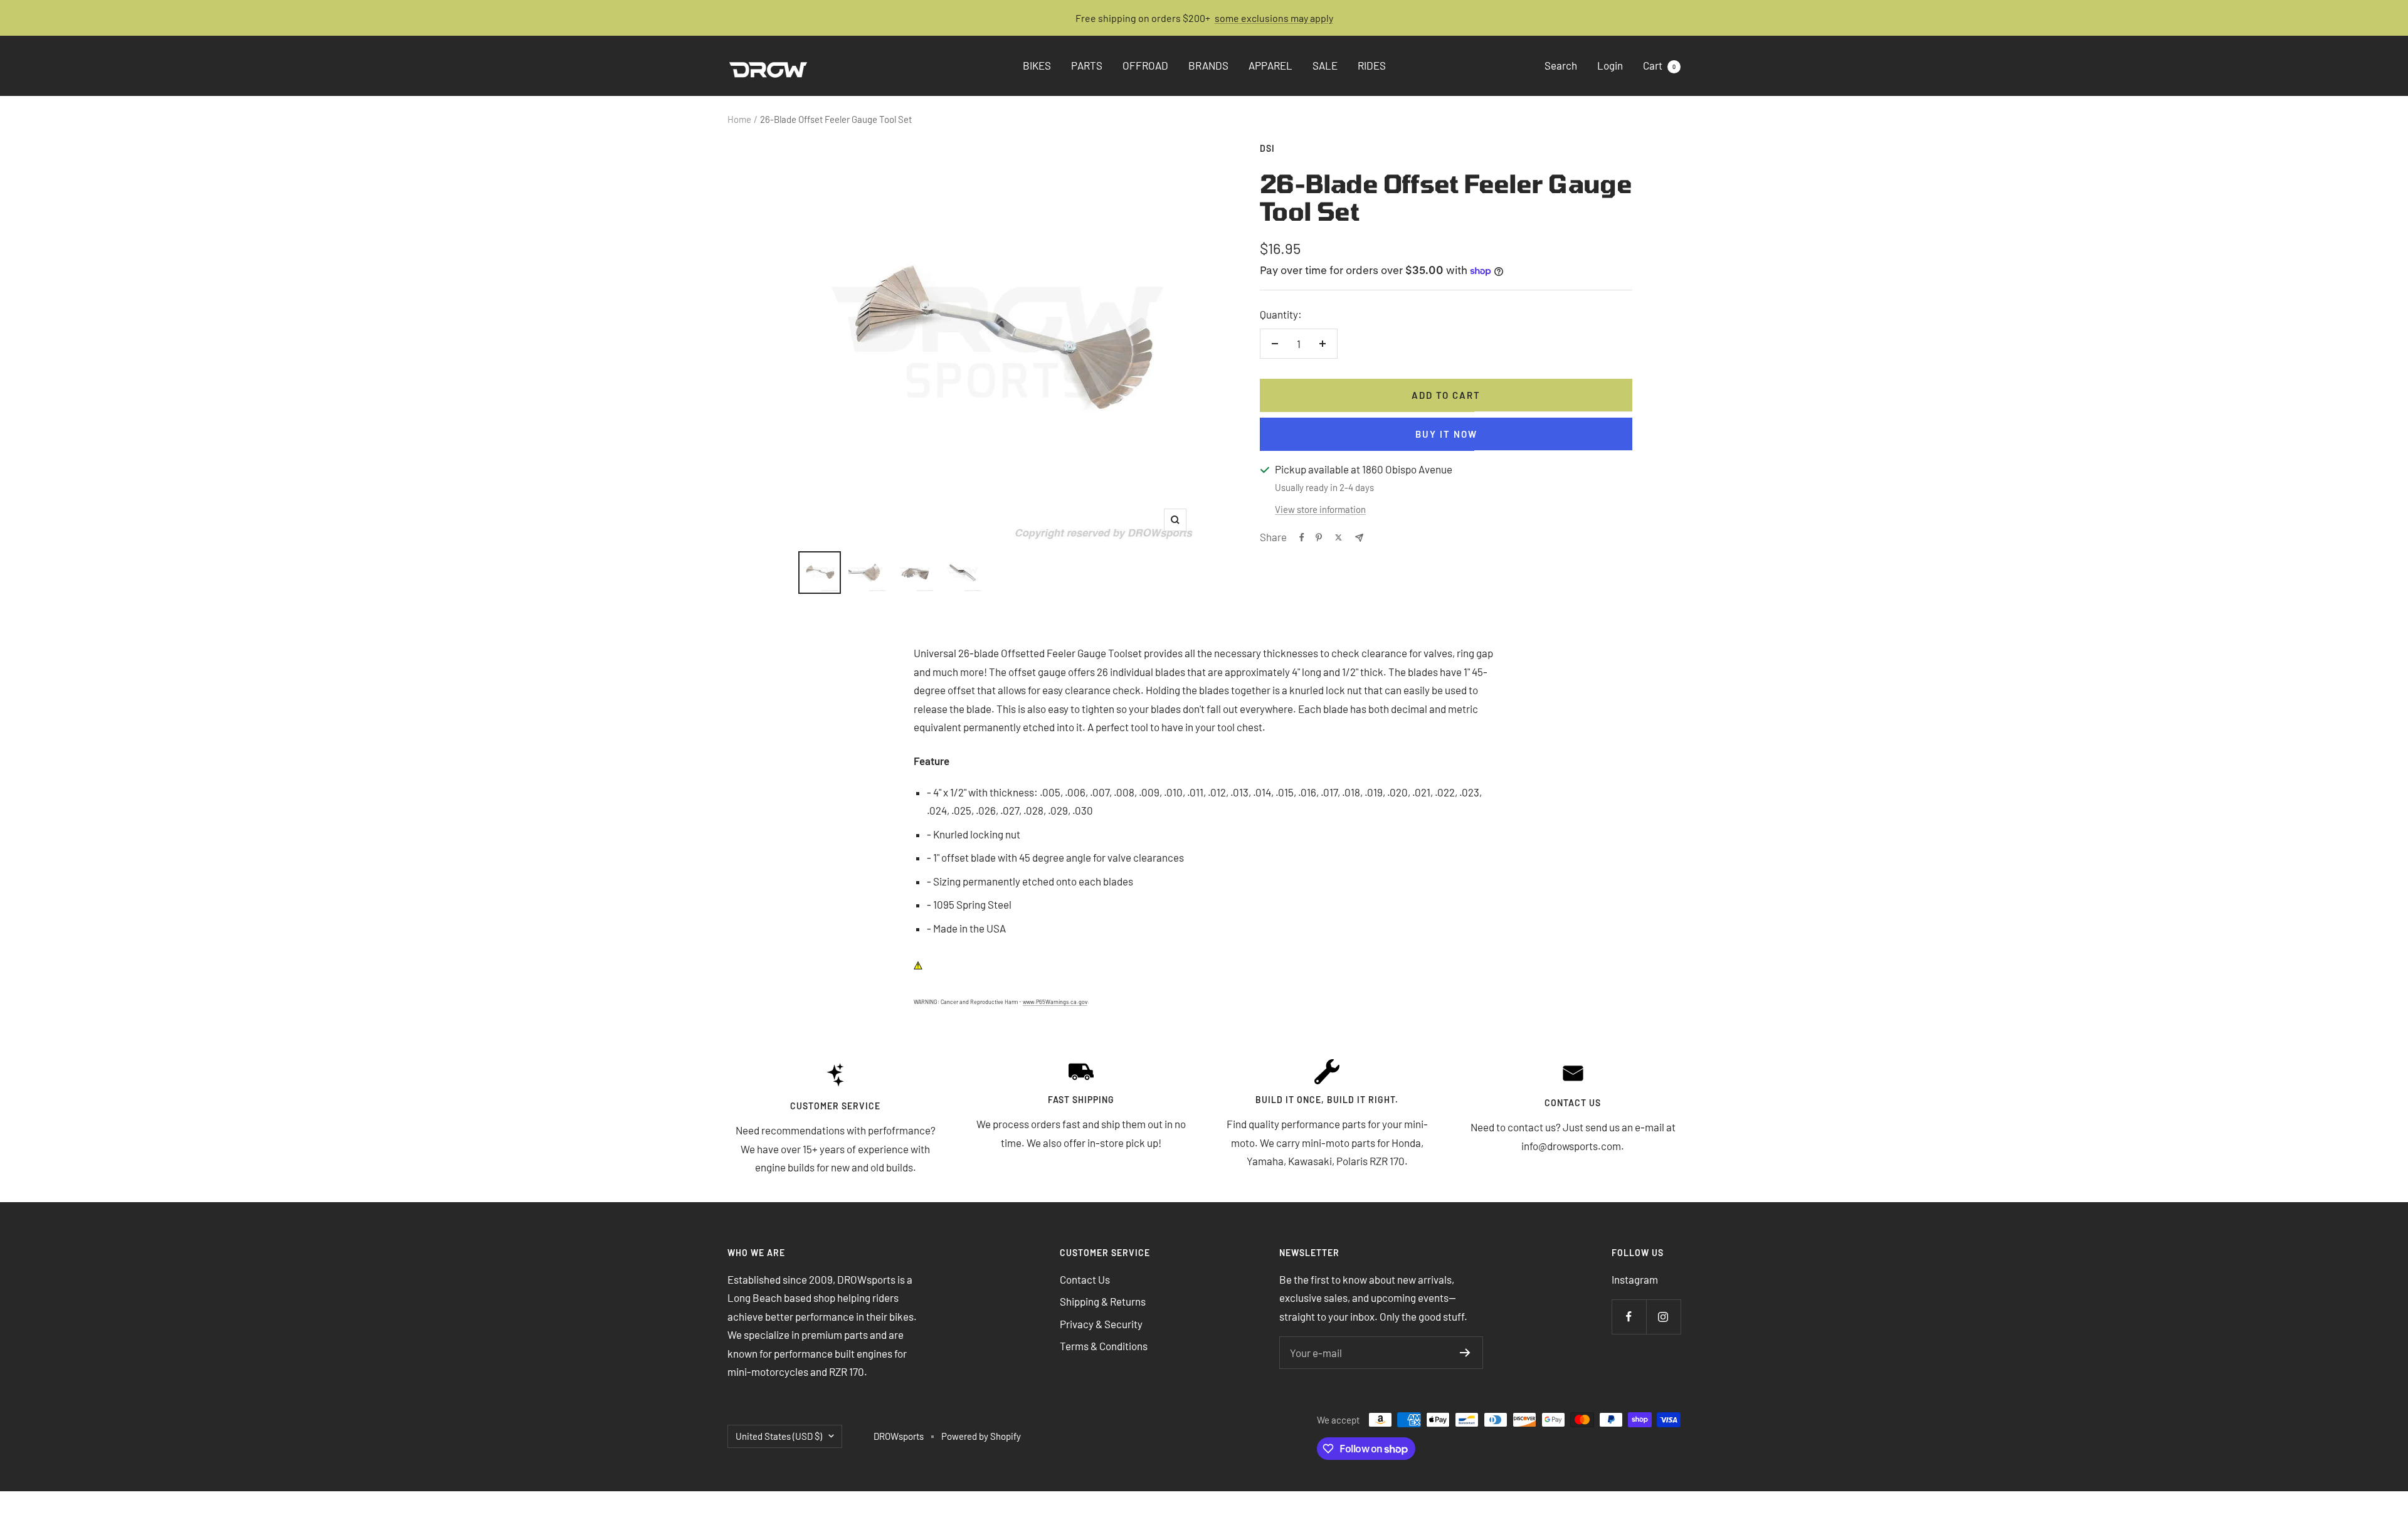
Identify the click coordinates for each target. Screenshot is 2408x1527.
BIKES (1037, 66)
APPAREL (1270, 66)
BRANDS (1208, 66)
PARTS (1087, 66)
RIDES (1372, 66)
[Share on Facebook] (1302, 537)
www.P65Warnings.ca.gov (1055, 1002)
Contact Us (1085, 1279)
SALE (1325, 66)
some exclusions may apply (1274, 18)
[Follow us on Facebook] (1629, 1317)
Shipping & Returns (1103, 1301)
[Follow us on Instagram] (1663, 1317)
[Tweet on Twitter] (1339, 537)
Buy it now (1446, 434)
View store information (1320, 509)
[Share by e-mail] (1359, 538)
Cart (1659, 66)
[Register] (1465, 1353)
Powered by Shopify (981, 1436)
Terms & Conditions (1104, 1346)
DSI (1267, 148)
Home (739, 119)
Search (1561, 66)
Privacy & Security (1101, 1324)
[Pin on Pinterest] (1319, 537)
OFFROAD (1145, 66)
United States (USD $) (779, 1436)
